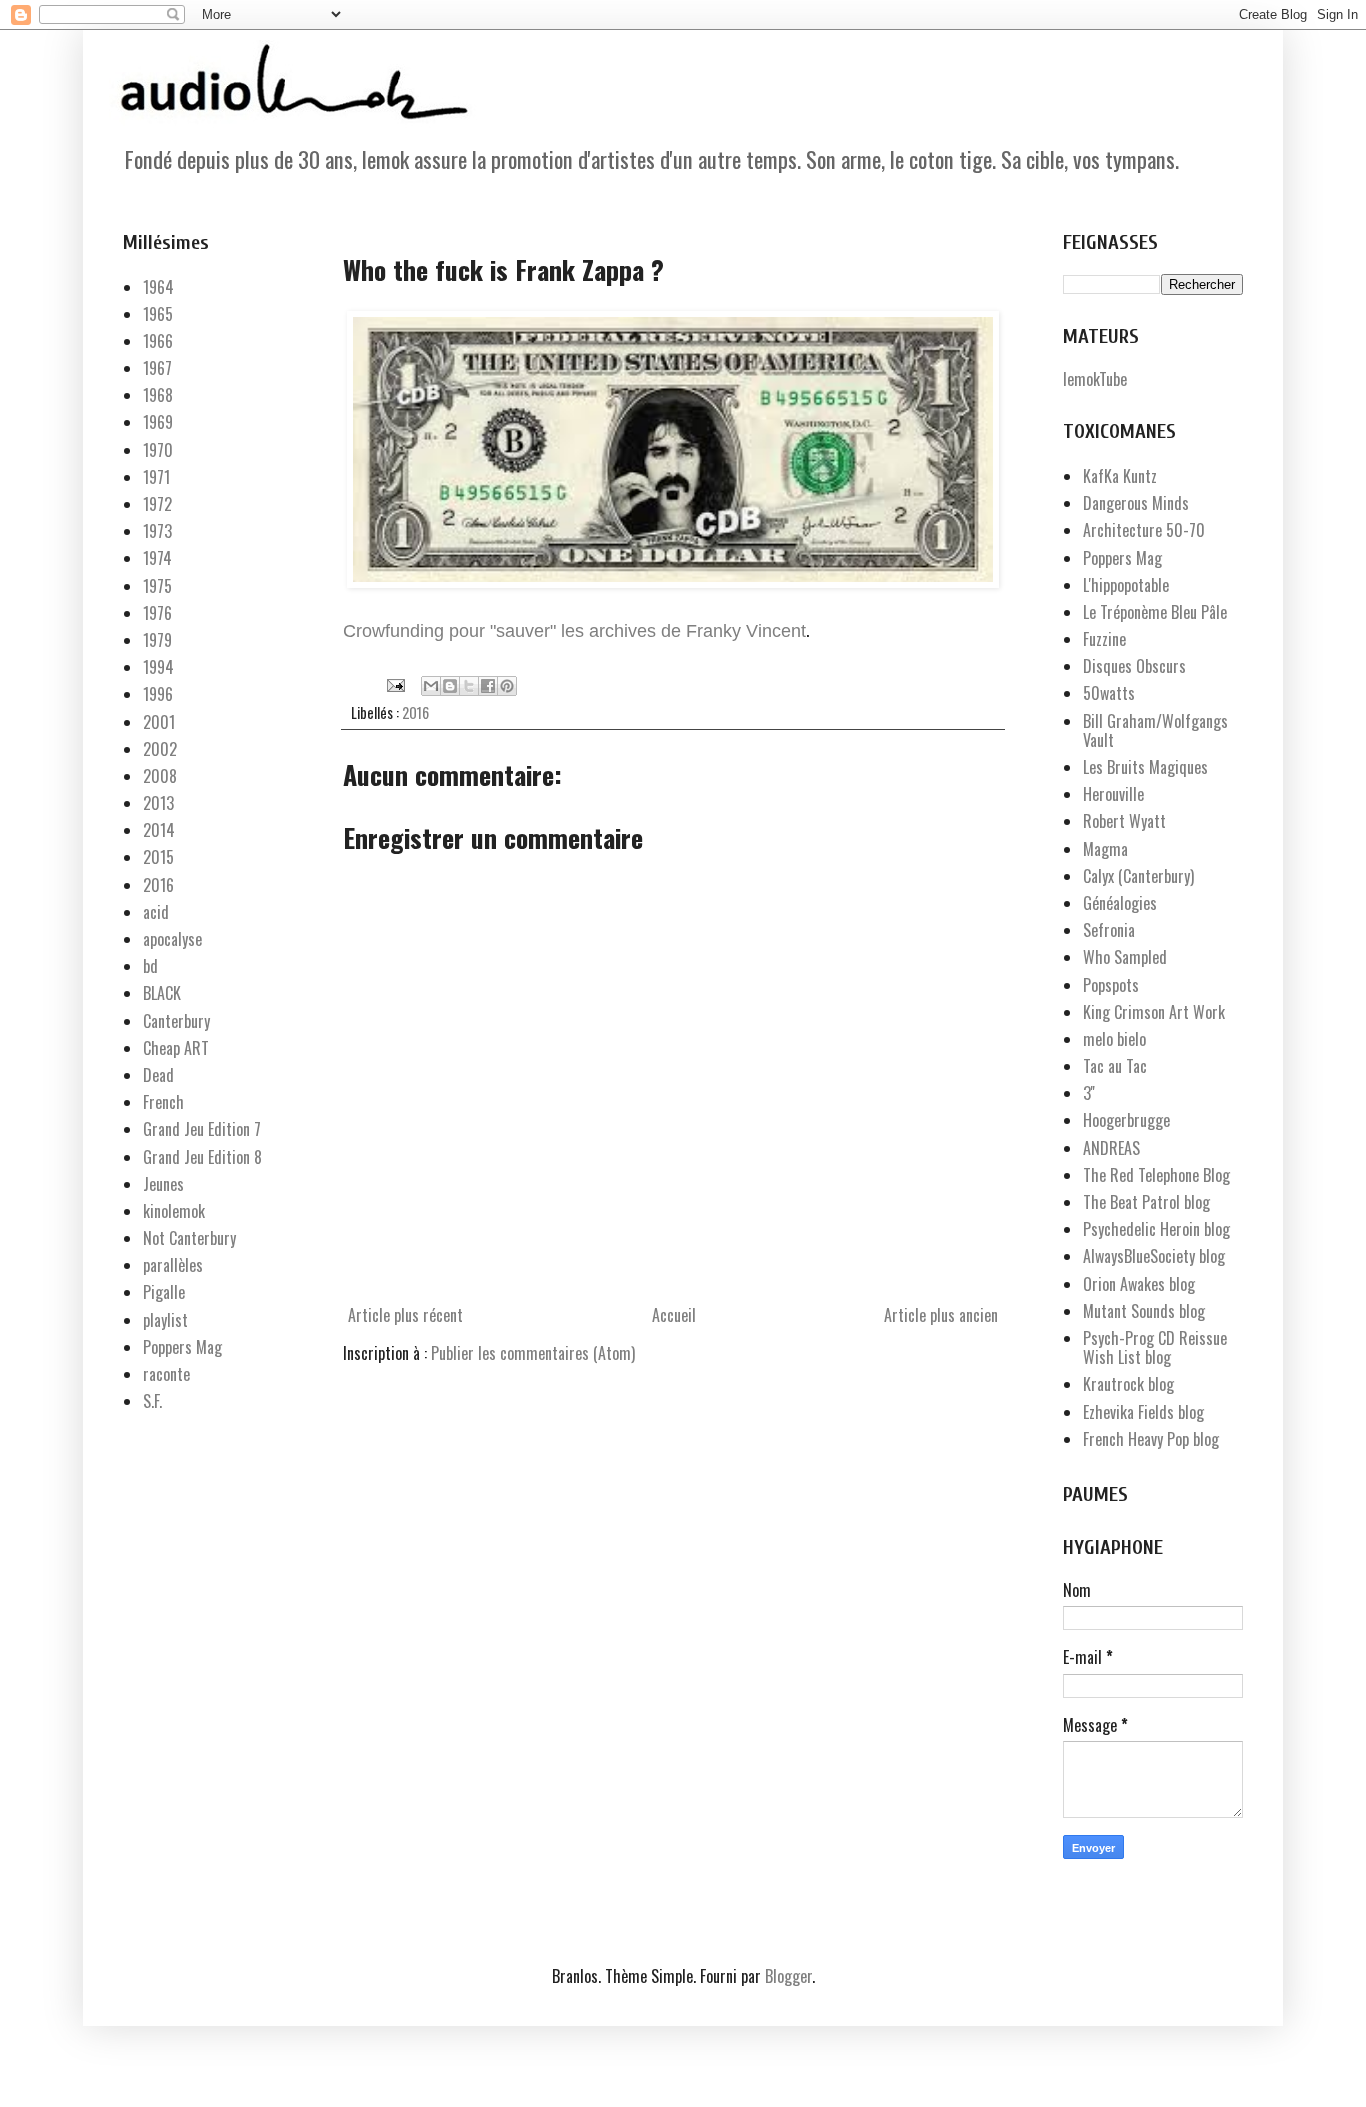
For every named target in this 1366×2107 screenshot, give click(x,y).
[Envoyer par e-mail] (431, 686)
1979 (157, 640)
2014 (159, 830)
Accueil (674, 1315)
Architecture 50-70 (1144, 530)
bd (150, 966)
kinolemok (174, 1211)
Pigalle (164, 1292)
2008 (160, 776)
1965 (158, 314)
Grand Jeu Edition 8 (202, 1157)
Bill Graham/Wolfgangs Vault (1155, 730)
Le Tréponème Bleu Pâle (1155, 612)
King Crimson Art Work (1154, 1012)
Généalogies (1120, 903)
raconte (166, 1374)
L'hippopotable (1126, 585)
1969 (158, 422)
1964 (158, 287)
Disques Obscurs (1134, 666)
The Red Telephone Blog (1156, 1175)
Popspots (1111, 985)
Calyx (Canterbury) (1138, 876)
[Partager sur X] (469, 686)
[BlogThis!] (450, 686)
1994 (158, 667)
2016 (415, 712)
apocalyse (172, 939)
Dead (158, 1075)
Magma (1105, 849)
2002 (160, 749)
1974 (157, 558)
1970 (158, 450)
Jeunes (163, 1184)
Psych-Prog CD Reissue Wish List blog (1155, 1347)
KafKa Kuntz (1120, 476)
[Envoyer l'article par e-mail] (394, 682)
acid (156, 912)
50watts (1109, 693)
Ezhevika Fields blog (1143, 1412)
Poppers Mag (182, 1347)
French (163, 1102)
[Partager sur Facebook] (488, 686)
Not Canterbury (189, 1238)
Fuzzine (1104, 639)
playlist (165, 1320)
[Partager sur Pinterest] (507, 686)
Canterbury (176, 1021)
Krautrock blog (1128, 1384)
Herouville (1113, 794)
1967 (157, 368)
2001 (159, 722)
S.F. (152, 1401)
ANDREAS (1111, 1148)
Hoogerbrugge (1126, 1120)
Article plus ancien (941, 1315)
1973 (157, 531)
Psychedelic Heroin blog (1156, 1229)
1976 (157, 613)
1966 (158, 341)
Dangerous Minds (1136, 503)
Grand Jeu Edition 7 (202, 1129)
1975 (157, 586)
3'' (1089, 1093)
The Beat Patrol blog (1146, 1202)
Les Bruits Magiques (1145, 767)
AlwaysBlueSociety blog (1154, 1256)
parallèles (173, 1265)
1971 (156, 477)
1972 (157, 504)
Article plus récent (405, 1315)
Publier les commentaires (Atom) (533, 1353)
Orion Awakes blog (1139, 1284)
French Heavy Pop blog (1151, 1439)
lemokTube (1095, 379)
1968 (158, 395)
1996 (158, 694)
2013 (158, 803)
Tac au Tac (1115, 1066)
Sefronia (1109, 930)
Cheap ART (176, 1048)
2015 (158, 857)
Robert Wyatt (1124, 821)
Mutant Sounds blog (1144, 1311)
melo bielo (1114, 1039)
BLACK (162, 993)
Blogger (788, 1976)
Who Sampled (1125, 957)
